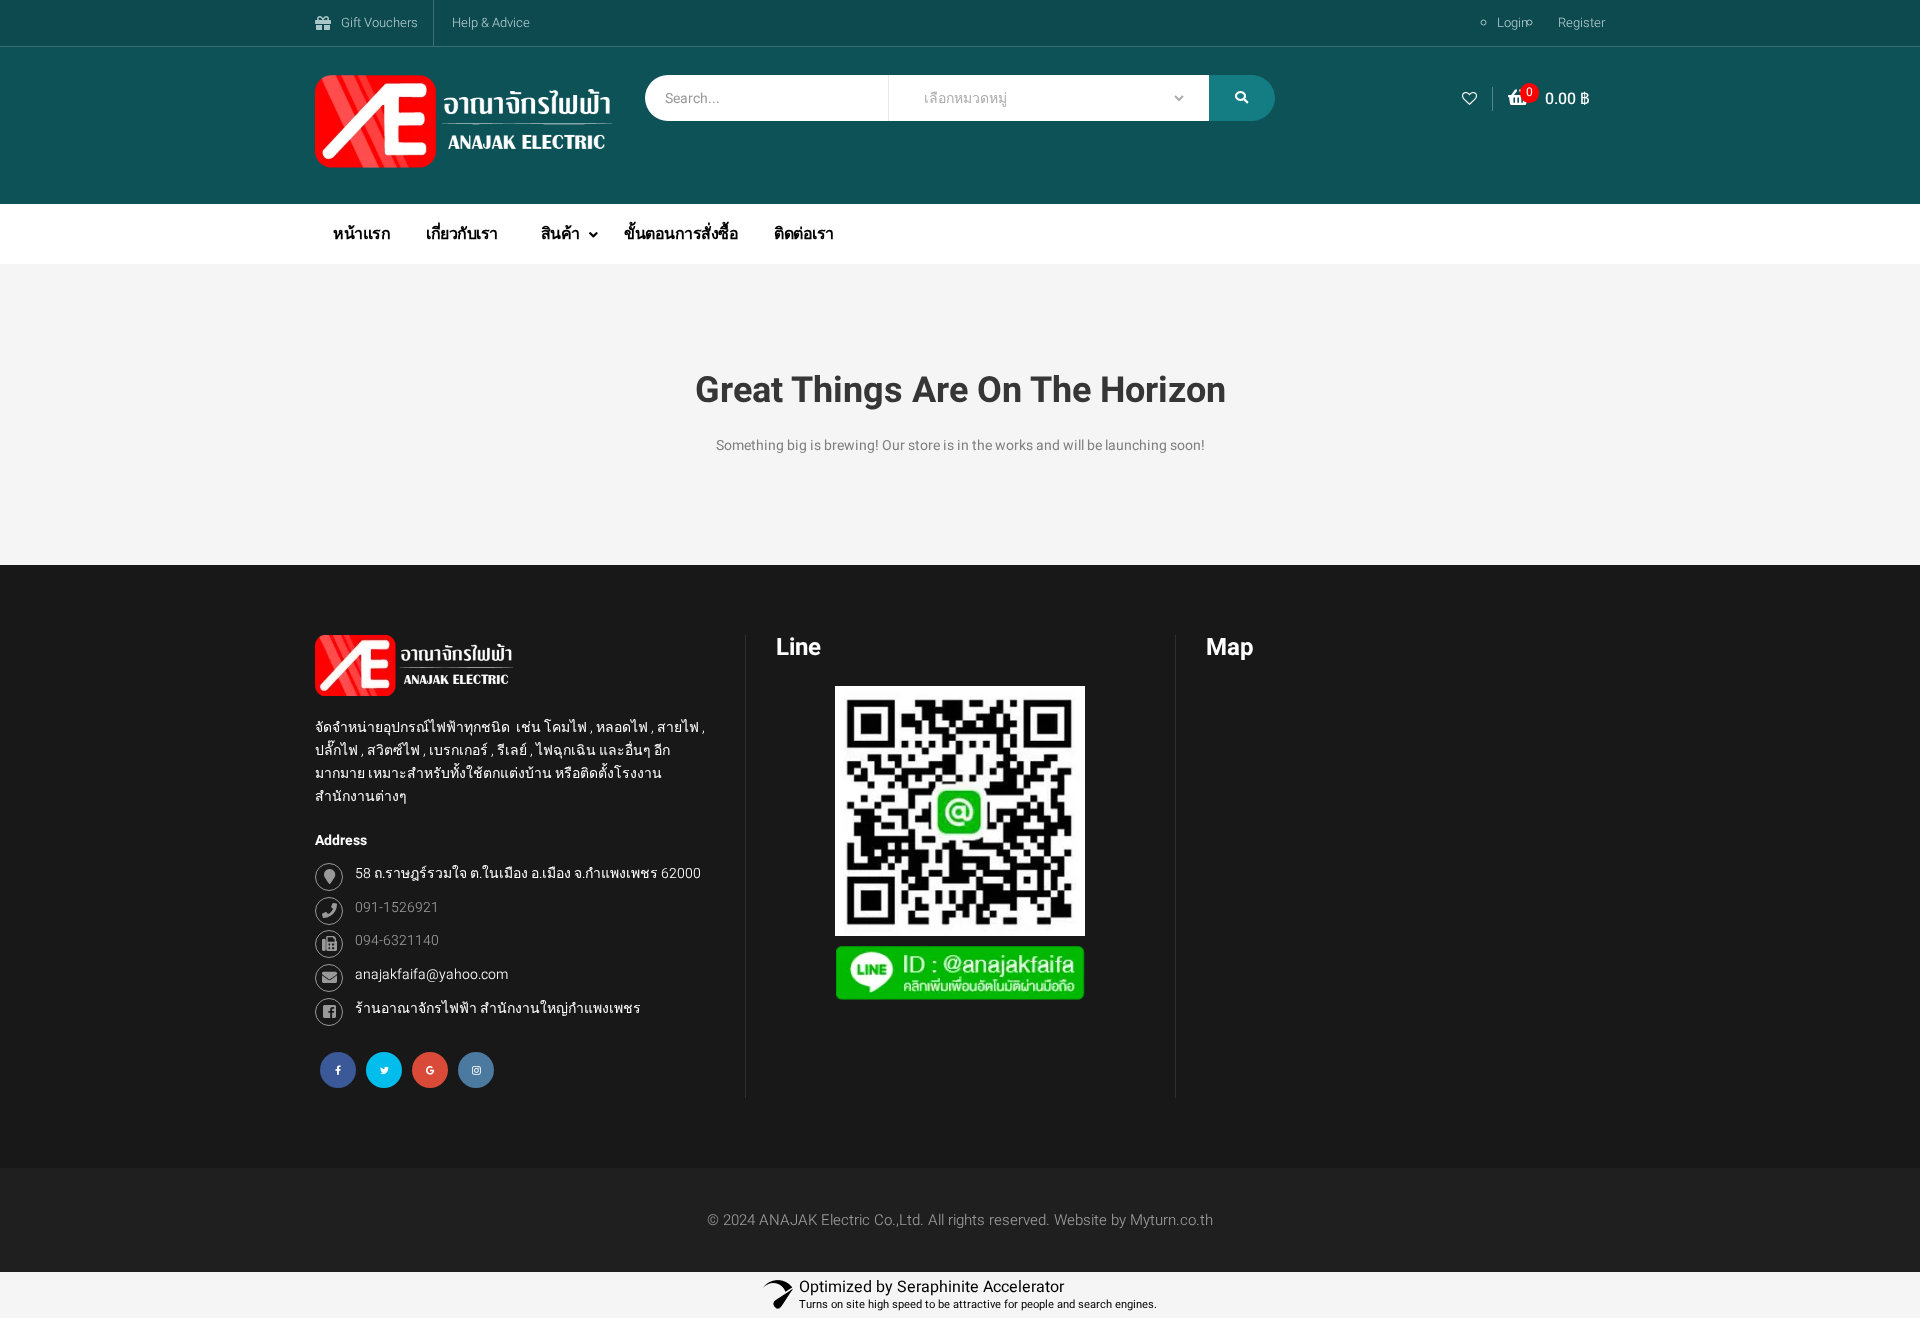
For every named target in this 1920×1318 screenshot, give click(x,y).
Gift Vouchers (379, 22)
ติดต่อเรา (804, 234)
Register (1581, 22)
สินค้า (562, 234)
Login (1512, 22)
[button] (1549, 99)
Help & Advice (491, 22)
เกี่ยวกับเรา (462, 234)
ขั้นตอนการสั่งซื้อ (681, 234)
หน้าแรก (361, 234)
